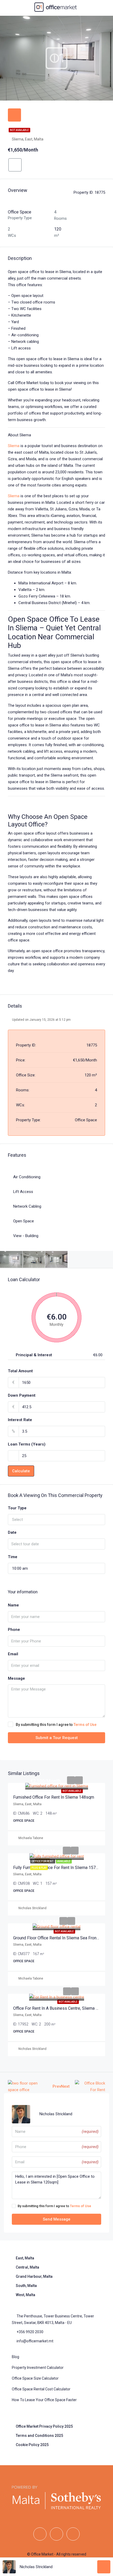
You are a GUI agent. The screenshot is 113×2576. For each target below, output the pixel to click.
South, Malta (26, 2286)
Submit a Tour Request (57, 1738)
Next (65, 2086)
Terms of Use (85, 1725)
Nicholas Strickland (32, 1908)
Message (16, 1678)
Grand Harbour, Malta (34, 2276)
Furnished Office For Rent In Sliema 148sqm (54, 1797)
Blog (16, 2357)
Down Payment (22, 1395)
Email (13, 1654)
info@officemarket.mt (35, 2341)
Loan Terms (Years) (27, 1444)
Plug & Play (39, 1868)
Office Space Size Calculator (35, 2378)
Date (12, 1532)
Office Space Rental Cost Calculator (41, 2389)
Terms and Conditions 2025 (39, 2436)
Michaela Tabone (31, 1838)
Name (13, 1605)
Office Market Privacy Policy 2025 (44, 2426)
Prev (57, 2086)
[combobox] (56, 1520)
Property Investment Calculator (38, 2368)
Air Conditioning (27, 1177)
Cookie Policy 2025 (32, 2445)
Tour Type (17, 1508)
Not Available (19, 130)
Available (64, 1861)
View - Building (26, 1236)
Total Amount (20, 1371)
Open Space (24, 1221)
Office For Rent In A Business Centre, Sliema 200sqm (62, 2008)
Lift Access (23, 1192)
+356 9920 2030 (30, 2332)
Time (13, 1557)
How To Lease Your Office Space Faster (44, 2400)
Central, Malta (27, 2267)
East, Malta (25, 2258)
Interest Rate (20, 1420)
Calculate (21, 1471)
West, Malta (25, 2295)
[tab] (14, 115)
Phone (14, 1630)
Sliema (14, 446)
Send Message (57, 2219)
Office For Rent (43, 1861)
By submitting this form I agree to (56, 1725)
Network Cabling (27, 1206)
